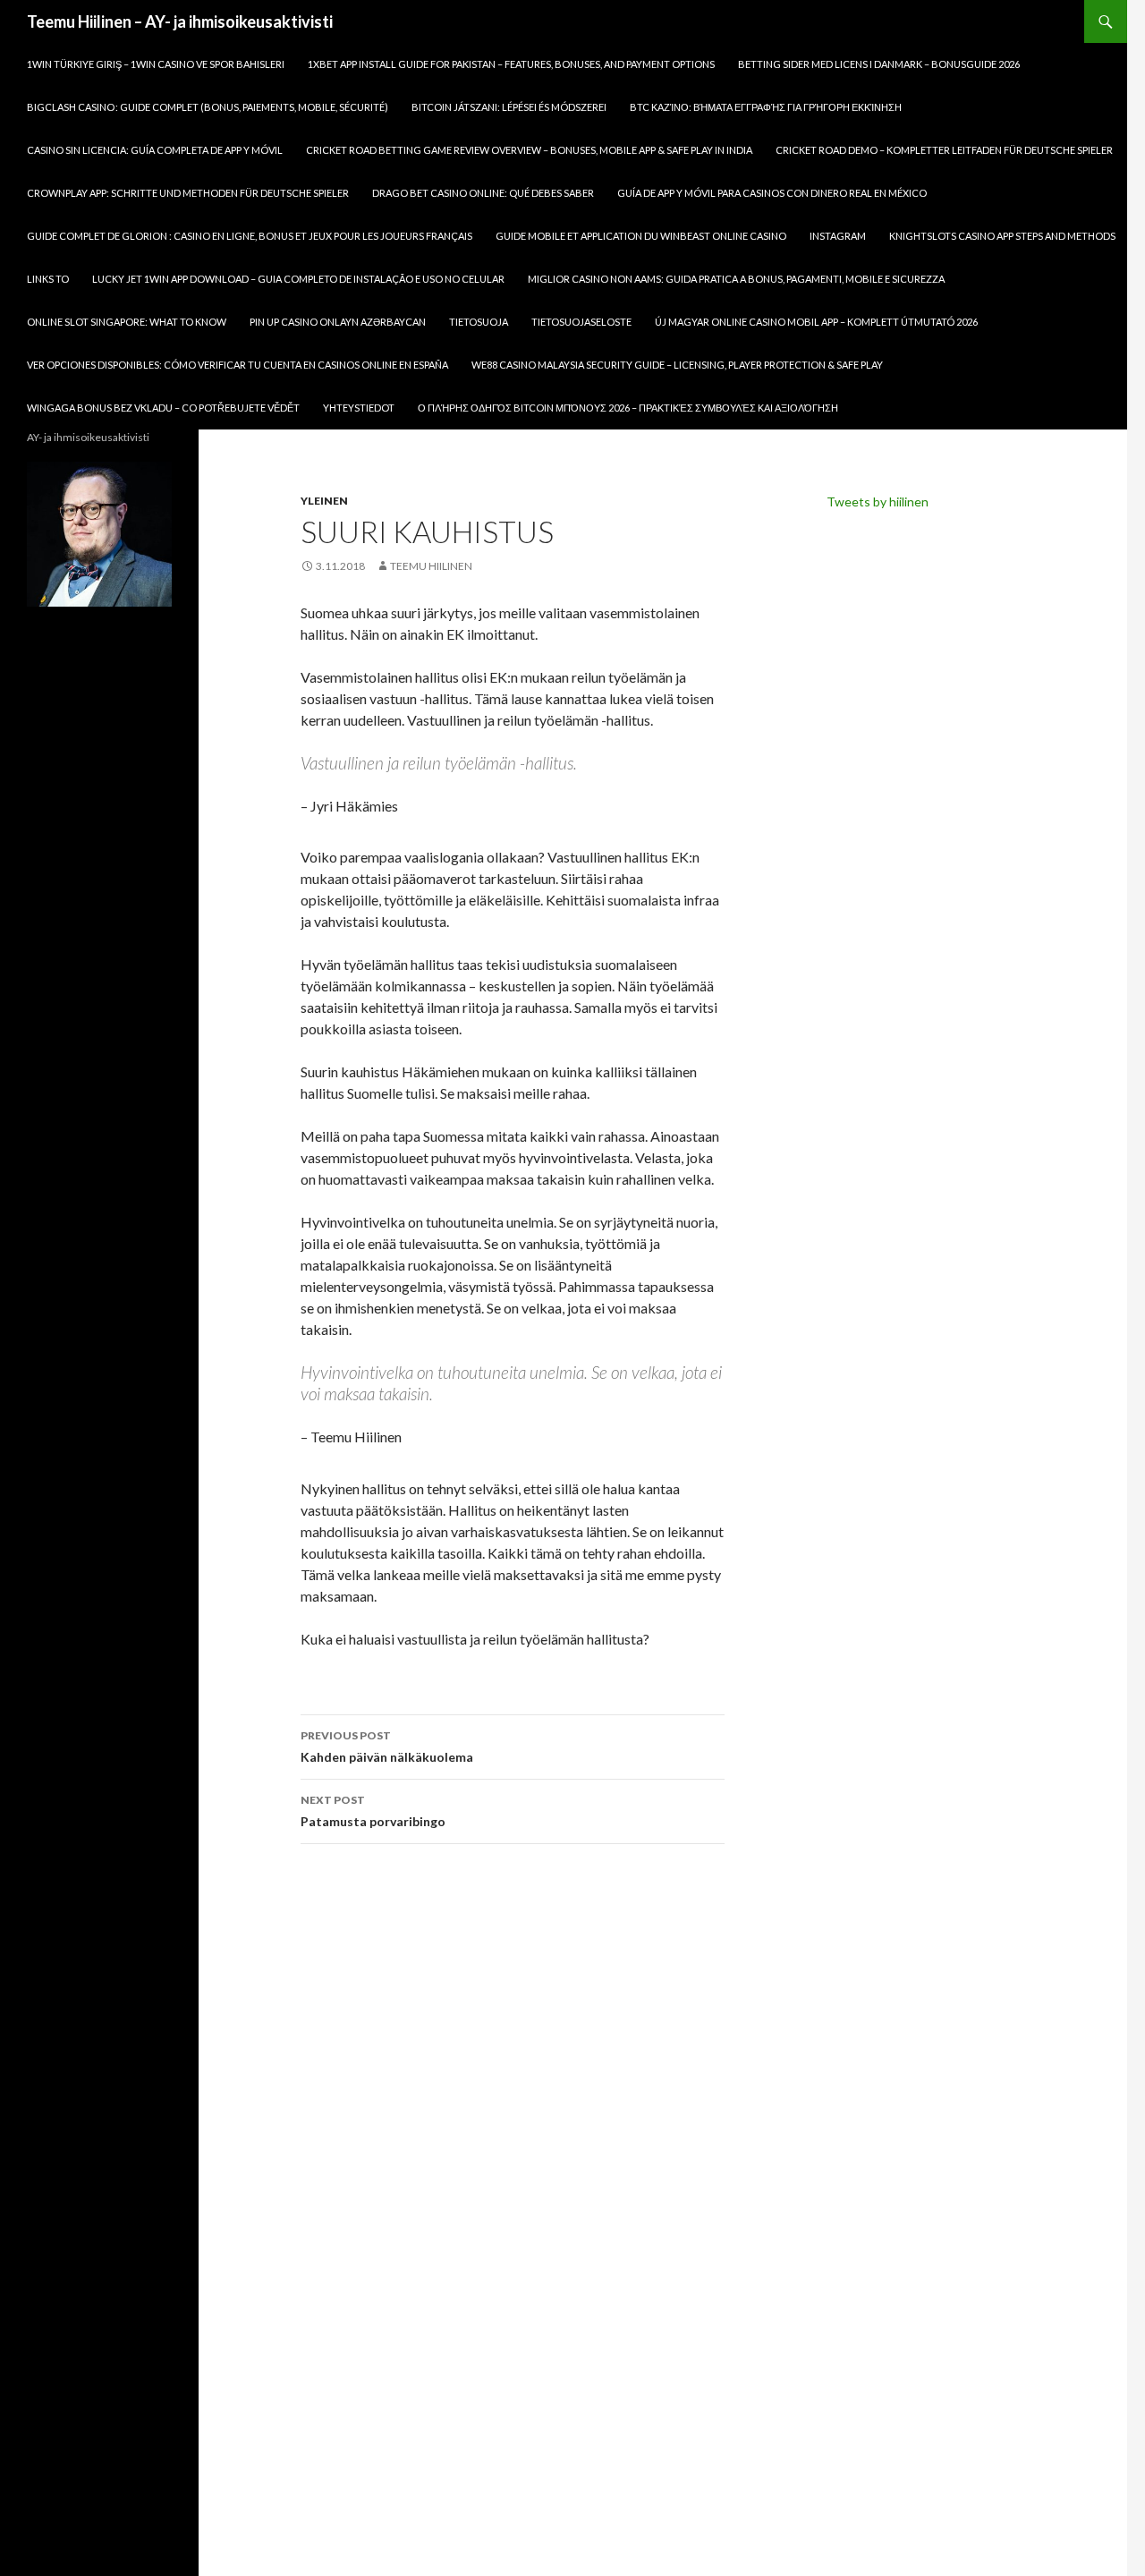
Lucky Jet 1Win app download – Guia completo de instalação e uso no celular (298, 279)
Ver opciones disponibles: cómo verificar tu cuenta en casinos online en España (237, 365)
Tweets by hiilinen (878, 502)
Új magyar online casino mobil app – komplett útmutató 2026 (816, 322)
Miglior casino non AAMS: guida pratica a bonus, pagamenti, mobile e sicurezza (736, 279)
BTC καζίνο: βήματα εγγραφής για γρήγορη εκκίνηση (766, 107)
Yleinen (324, 501)
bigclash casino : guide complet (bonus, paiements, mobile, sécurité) (208, 107)
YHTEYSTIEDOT (359, 408)
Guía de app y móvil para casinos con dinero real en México (772, 193)
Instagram (838, 236)
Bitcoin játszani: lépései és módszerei (509, 107)
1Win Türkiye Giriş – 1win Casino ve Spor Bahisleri (156, 64)
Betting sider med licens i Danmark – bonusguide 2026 (879, 64)
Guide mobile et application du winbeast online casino (641, 236)
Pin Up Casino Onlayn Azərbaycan (338, 322)
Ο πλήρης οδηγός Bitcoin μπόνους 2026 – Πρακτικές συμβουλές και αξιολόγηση (628, 408)
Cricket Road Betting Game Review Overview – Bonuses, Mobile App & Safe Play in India (529, 150)
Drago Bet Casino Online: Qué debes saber (483, 193)
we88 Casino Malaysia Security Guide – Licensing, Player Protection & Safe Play (677, 365)
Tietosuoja (479, 322)
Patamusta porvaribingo (373, 1811)
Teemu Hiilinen (431, 566)
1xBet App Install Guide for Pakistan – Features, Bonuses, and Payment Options (511, 64)
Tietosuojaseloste (581, 322)
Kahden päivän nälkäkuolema (387, 1747)
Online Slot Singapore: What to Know (127, 322)
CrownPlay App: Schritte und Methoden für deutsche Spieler (188, 193)
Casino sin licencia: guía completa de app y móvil (155, 150)
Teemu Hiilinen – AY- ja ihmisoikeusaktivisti (180, 21)
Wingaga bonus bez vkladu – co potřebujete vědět (163, 408)
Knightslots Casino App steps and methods (1002, 236)
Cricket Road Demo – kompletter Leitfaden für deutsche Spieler (944, 150)
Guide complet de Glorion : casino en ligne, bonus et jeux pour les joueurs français (250, 236)
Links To (48, 279)
